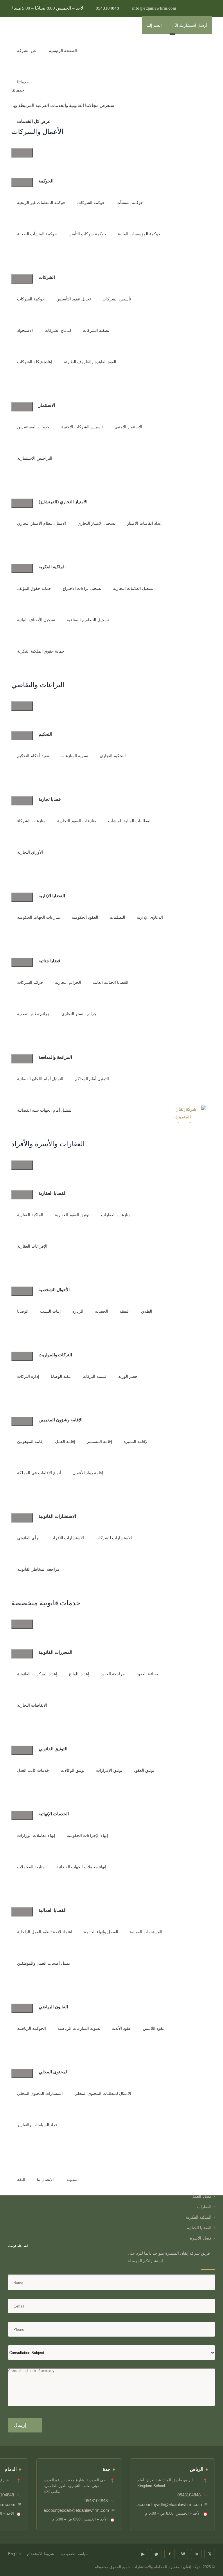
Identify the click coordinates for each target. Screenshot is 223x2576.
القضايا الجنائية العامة (110, 982)
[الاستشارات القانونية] (22, 1518)
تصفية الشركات (96, 330)
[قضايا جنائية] (22, 962)
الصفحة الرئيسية (63, 51)
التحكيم (45, 734)
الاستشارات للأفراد (68, 1538)
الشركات (47, 277)
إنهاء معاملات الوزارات (36, 1836)
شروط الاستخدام (41, 2554)
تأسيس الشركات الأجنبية (82, 427)
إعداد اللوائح (79, 1674)
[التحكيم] (22, 736)
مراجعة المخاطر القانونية (38, 1569)
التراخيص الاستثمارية (35, 458)
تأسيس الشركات (117, 299)
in (196, 2554)
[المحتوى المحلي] (22, 2073)
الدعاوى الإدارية (150, 917)
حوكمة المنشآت (130, 203)
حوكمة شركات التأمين (87, 234)
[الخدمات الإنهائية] (22, 1815)
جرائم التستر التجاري (79, 1014)
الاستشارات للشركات (114, 1538)
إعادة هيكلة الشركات (35, 362)
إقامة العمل (65, 1442)
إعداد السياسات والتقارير (38, 2125)
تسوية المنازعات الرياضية (79, 2028)
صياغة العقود (147, 1674)
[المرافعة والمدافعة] (22, 1059)
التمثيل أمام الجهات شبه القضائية (45, 1110)
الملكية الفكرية (52, 567)
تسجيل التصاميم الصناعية (88, 620)
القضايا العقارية (53, 1193)
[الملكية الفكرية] (22, 568)
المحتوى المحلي (54, 2072)
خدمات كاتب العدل (33, 1770)
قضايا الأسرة (201, 2238)
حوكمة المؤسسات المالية (139, 234)
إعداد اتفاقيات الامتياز (145, 523)
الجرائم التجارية (68, 982)
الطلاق (147, 1311)
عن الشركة (27, 51)
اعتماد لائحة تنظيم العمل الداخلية (45, 1932)
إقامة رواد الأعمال (88, 1473)
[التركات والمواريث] (22, 1356)
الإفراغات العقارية (32, 1246)
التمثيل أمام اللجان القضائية (40, 1079)
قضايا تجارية (50, 799)
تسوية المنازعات (74, 756)
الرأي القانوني (29, 1538)
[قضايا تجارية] (22, 801)
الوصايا (23, 1311)
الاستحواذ (25, 330)
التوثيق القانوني (53, 1749)
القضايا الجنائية (199, 2228)
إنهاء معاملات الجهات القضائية (81, 1867)
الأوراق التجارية (30, 852)
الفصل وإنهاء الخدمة (101, 1932)
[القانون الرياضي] (22, 2008)
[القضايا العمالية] (22, 1912)
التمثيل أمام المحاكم (92, 1079)
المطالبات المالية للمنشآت (130, 821)
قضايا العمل (201, 2196)
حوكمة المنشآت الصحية (37, 234)
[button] (93, 34)
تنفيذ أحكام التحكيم (33, 756)
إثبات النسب (50, 1311)
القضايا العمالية (53, 1910)
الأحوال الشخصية (54, 1289)
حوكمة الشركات (91, 203)
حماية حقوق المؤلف (34, 589)
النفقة (125, 1311)
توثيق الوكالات (73, 1770)
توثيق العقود (144, 1770)
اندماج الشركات (58, 330)
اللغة (21, 2180)
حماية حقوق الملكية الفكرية (41, 651)
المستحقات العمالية (146, 1932)
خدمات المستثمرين (33, 427)
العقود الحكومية (85, 917)
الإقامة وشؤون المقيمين (61, 1420)
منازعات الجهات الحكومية (39, 917)
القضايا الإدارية (52, 895)
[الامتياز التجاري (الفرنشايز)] (22, 503)
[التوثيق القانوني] (22, 1750)
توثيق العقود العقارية (72, 1215)
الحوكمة (46, 181)
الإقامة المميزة (136, 1442)
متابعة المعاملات (31, 1867)
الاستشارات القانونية (57, 1516)
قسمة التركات (95, 1376)
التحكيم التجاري (113, 756)
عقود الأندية (122, 2028)
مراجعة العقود (113, 1674)
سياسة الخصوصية (74, 2554)
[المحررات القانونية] (22, 1654)
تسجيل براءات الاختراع (82, 589)
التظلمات (117, 917)
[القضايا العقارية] (22, 1195)
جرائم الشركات (30, 982)
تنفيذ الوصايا (61, 1376)
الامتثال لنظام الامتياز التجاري (42, 523)
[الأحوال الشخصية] (22, 1291)
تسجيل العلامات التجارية (133, 589)
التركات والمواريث (55, 1355)
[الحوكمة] (22, 182)
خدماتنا (23, 82)
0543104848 (107, 8)
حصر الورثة (128, 1376)
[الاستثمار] (22, 407)
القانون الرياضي (53, 2007)
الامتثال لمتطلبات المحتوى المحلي (103, 2094)
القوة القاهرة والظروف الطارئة (90, 362)
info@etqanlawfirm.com (154, 8)
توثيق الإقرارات (109, 1770)
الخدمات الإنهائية (54, 1814)
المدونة (73, 2180)
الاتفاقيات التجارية (32, 1705)
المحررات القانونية (55, 1652)
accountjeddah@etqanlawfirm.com (76, 2510)
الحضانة (101, 1311)
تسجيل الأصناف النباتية (36, 620)
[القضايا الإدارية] (22, 897)
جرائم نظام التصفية (34, 1014)
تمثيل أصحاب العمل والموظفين (44, 1963)
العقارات (204, 2207)
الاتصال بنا (45, 2180)
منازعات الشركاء (31, 821)
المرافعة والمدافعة (55, 1057)
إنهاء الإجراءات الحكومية (87, 1836)
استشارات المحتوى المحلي (40, 2094)
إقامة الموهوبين (30, 1442)
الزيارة (78, 1311)
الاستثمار (47, 405)
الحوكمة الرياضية (32, 2028)
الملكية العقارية (30, 1215)
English (14, 2554)
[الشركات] (22, 279)
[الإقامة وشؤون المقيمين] (22, 1421)
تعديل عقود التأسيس (74, 299)
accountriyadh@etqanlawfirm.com (170, 2504)
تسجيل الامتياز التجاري (96, 523)
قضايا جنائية (49, 961)
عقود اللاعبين (154, 2028)
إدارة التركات (28, 1376)
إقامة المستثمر (99, 1442)
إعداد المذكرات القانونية (37, 1674)
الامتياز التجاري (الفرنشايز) (63, 501)
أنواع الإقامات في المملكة (39, 1473)
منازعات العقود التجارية (77, 821)
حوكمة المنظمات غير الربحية (41, 203)
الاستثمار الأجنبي (128, 427)
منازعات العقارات (116, 1215)
